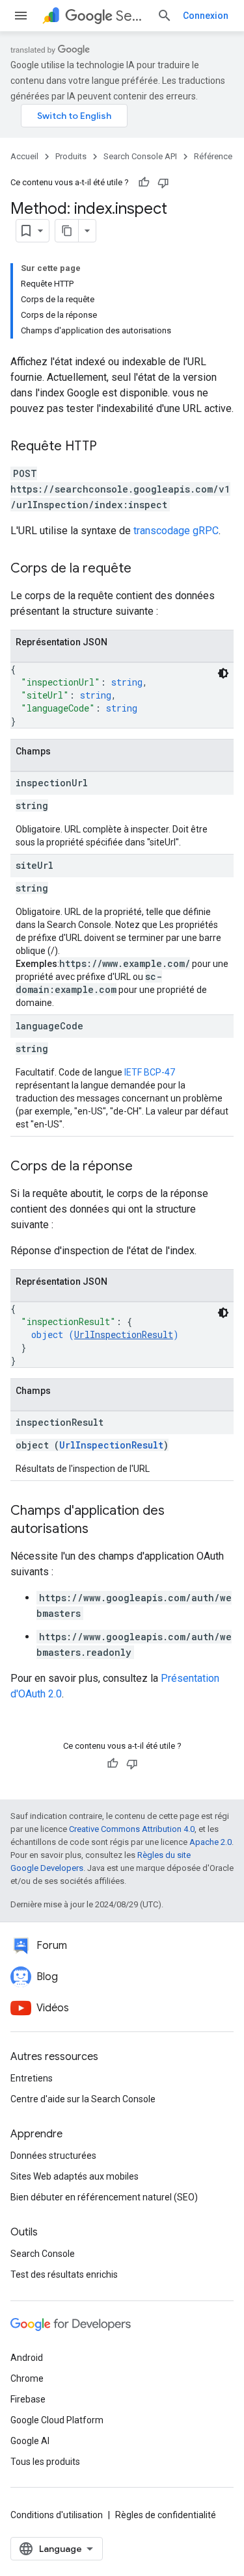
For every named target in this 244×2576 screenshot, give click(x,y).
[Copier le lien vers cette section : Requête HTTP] (110, 447)
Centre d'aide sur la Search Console (83, 2099)
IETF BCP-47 (150, 1072)
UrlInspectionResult (124, 1334)
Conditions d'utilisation (57, 2515)
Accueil (24, 156)
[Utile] (144, 183)
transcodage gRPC (176, 531)
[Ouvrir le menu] (21, 16)
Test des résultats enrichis (64, 2274)
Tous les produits (45, 2462)
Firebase (28, 2399)
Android (27, 2358)
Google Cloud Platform (57, 2420)
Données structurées (53, 2156)
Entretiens (32, 2078)
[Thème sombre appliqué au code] (223, 673)
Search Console (43, 2254)
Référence (213, 156)
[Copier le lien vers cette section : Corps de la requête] (144, 569)
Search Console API (131, 16)
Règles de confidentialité (166, 2515)
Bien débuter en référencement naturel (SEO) (104, 2197)
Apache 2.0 (210, 1842)
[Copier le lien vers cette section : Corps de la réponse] (146, 1167)
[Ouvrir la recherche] (165, 16)
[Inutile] (163, 183)
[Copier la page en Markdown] (67, 231)
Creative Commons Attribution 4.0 (132, 1829)
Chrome (27, 2378)
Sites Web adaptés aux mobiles (75, 2176)
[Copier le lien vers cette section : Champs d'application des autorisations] (102, 1530)
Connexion (206, 16)
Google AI (30, 2441)
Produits (71, 156)
